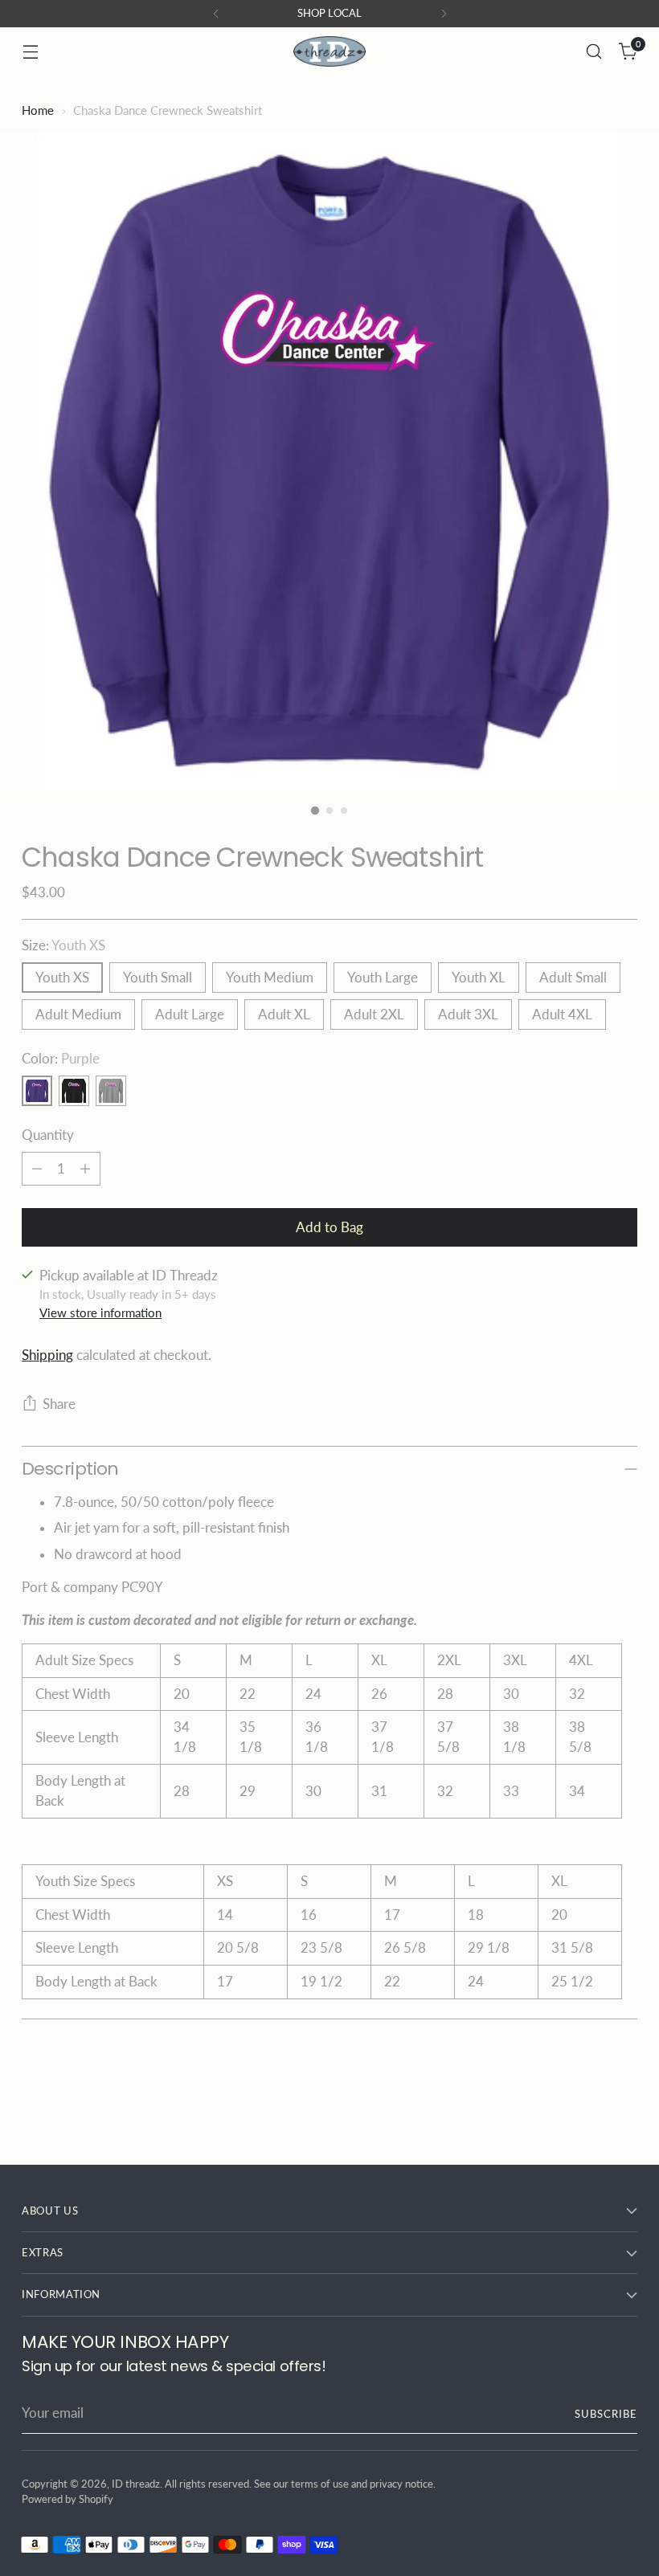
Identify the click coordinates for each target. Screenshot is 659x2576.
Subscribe (606, 2414)
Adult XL (284, 1014)
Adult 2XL (374, 1014)
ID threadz (136, 2484)
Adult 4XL (562, 1014)
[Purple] (37, 1091)
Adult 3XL (468, 1014)
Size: (63, 945)
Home (38, 110)
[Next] (444, 14)
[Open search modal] (594, 52)
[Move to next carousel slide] (624, 2109)
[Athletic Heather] (111, 1091)
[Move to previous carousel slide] (587, 2110)
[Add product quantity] (85, 1169)
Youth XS (62, 978)
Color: (61, 1059)
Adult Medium (78, 1014)
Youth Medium (270, 978)
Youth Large (383, 978)
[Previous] (216, 14)
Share (59, 1404)
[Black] (74, 1091)
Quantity (48, 1135)
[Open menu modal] (30, 52)
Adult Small (573, 978)
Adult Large (190, 1014)
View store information (100, 1312)
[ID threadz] (329, 51)
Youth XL (479, 978)
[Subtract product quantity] (37, 1169)
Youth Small (158, 978)
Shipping (47, 1355)
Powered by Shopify (68, 2499)
